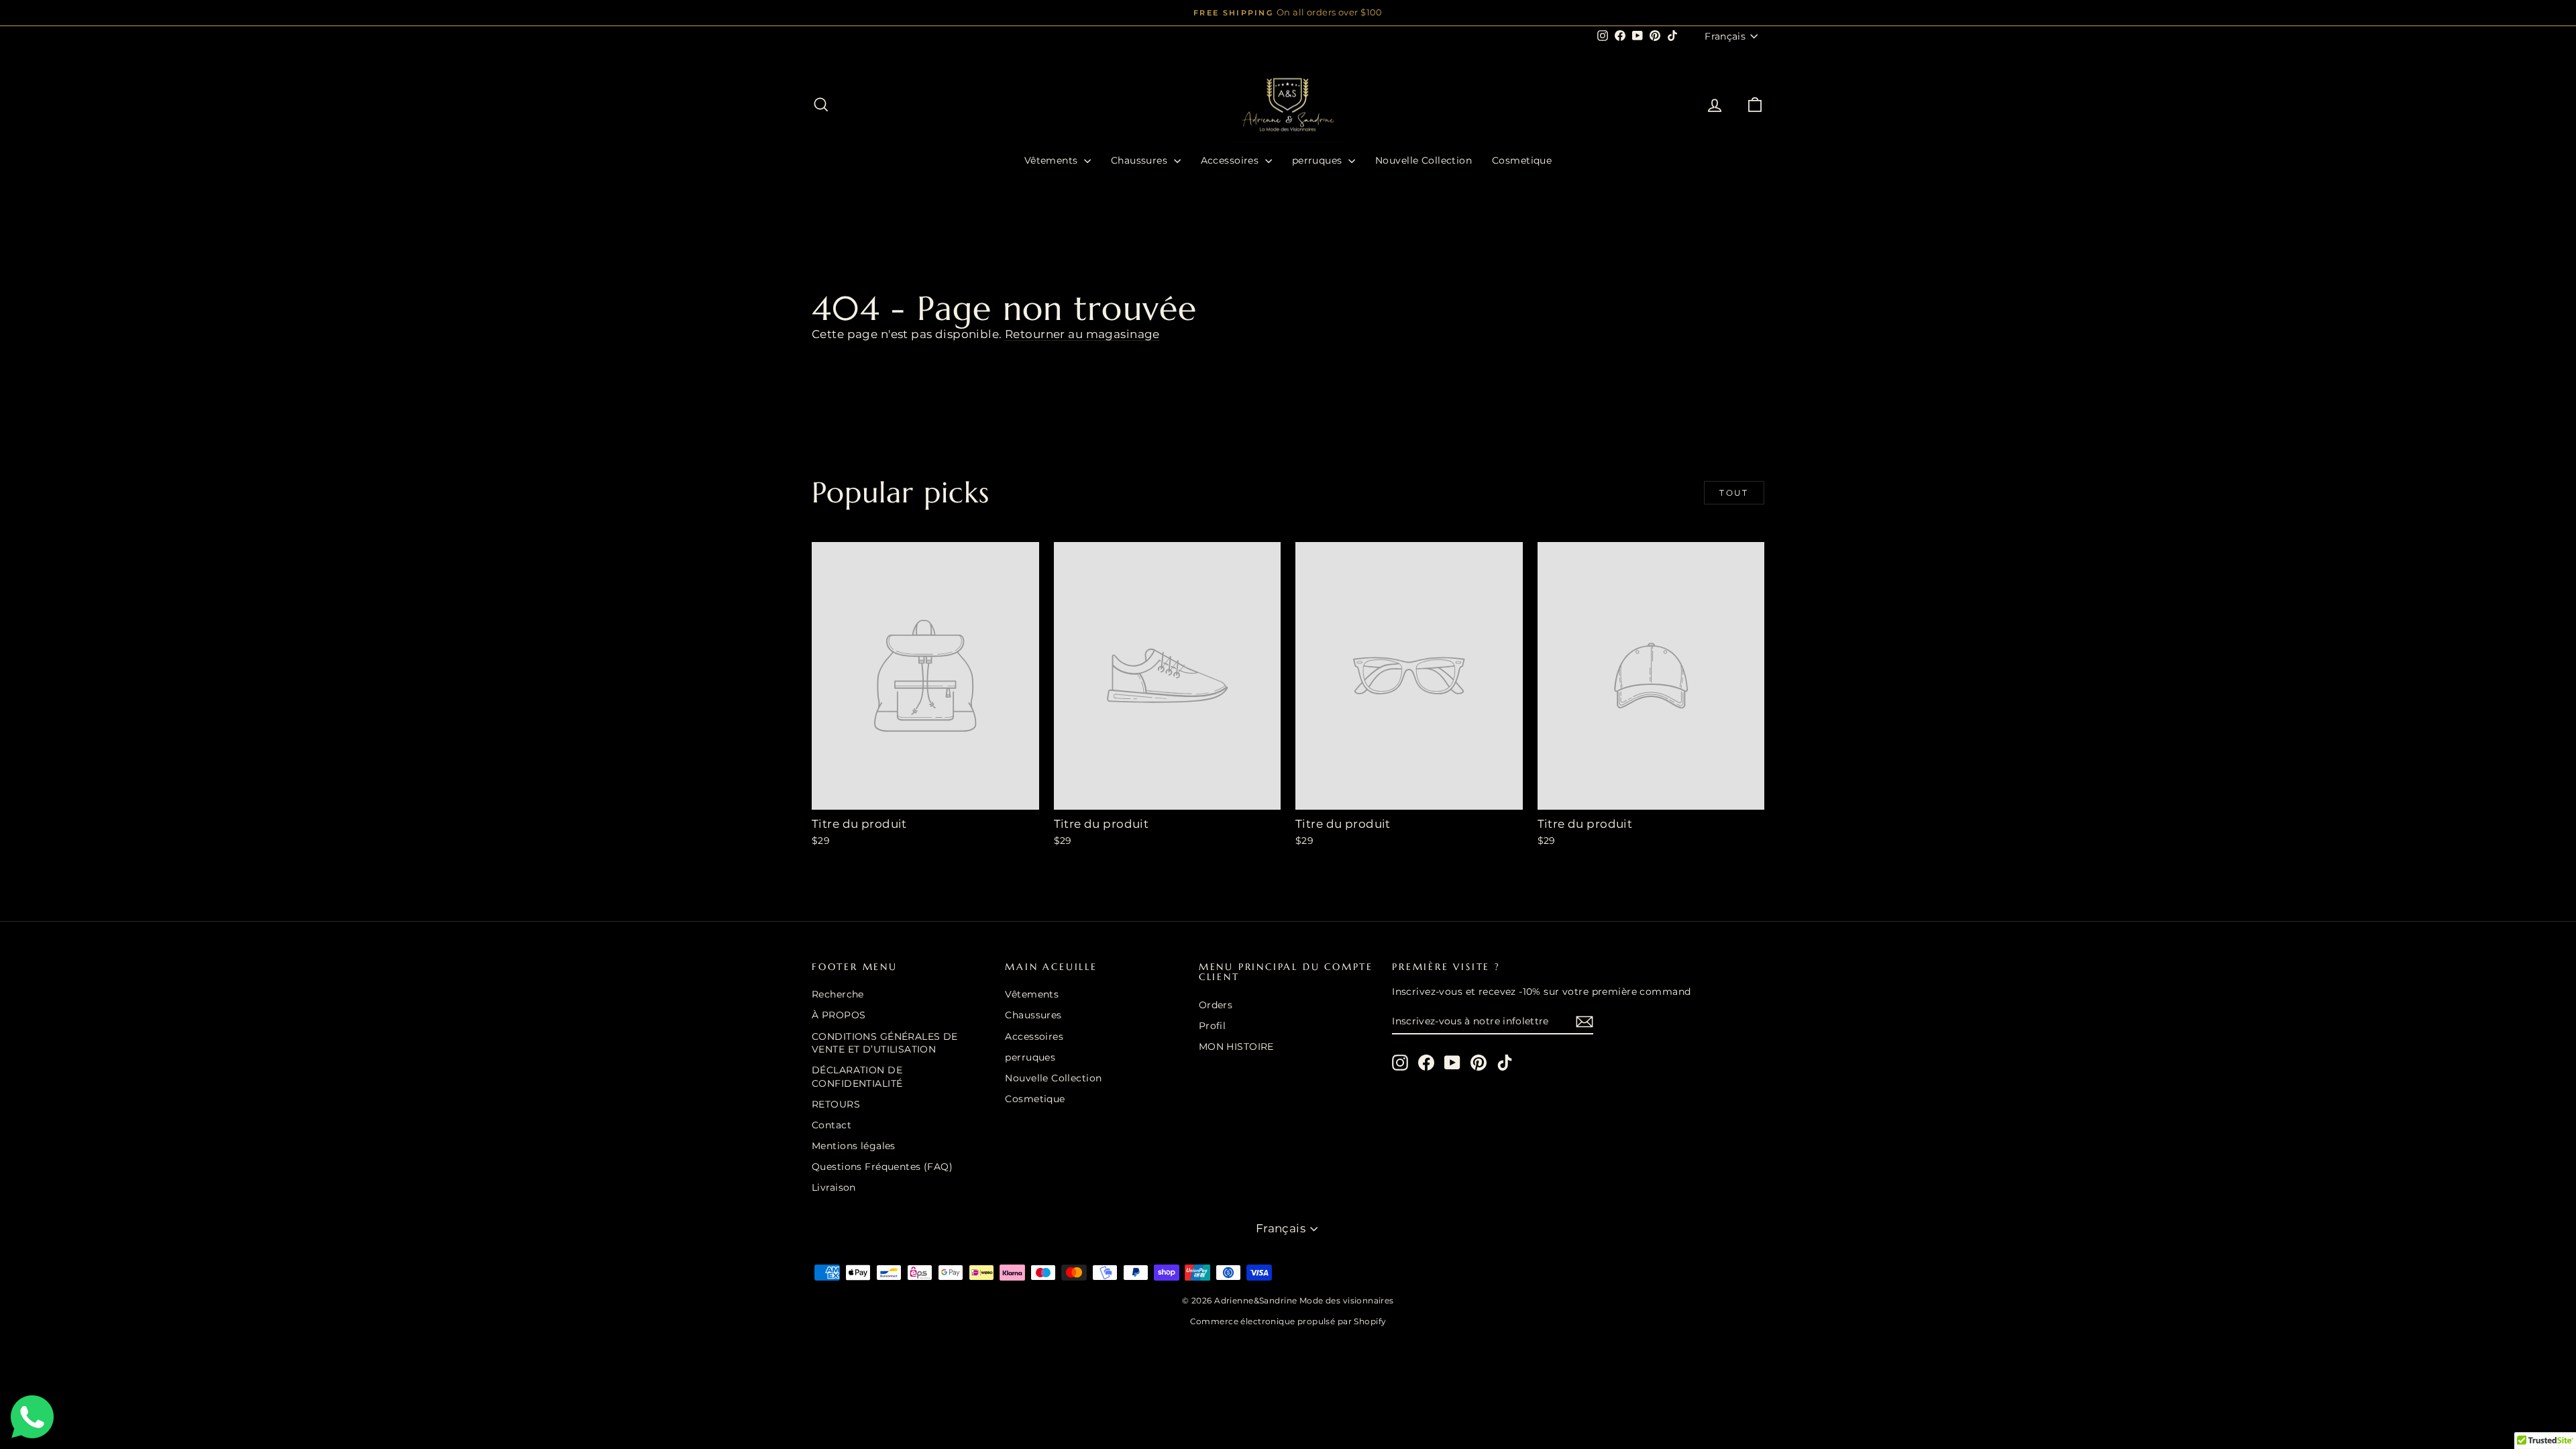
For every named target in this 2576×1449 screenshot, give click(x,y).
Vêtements (1053, 160)
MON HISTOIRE (1236, 1046)
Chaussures (1141, 160)
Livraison (834, 1187)
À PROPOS (839, 1015)
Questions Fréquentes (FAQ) (882, 1167)
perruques (1319, 160)
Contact (831, 1125)
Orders (1216, 1005)
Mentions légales (854, 1146)
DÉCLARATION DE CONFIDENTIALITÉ (857, 1077)
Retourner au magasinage (1082, 334)
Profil (1213, 1026)
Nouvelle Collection (1424, 160)
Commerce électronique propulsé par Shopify (1288, 1321)
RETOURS (836, 1104)
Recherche (838, 994)
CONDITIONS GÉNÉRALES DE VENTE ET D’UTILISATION (885, 1043)
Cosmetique (1522, 160)
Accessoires (1231, 160)
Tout (1734, 493)
